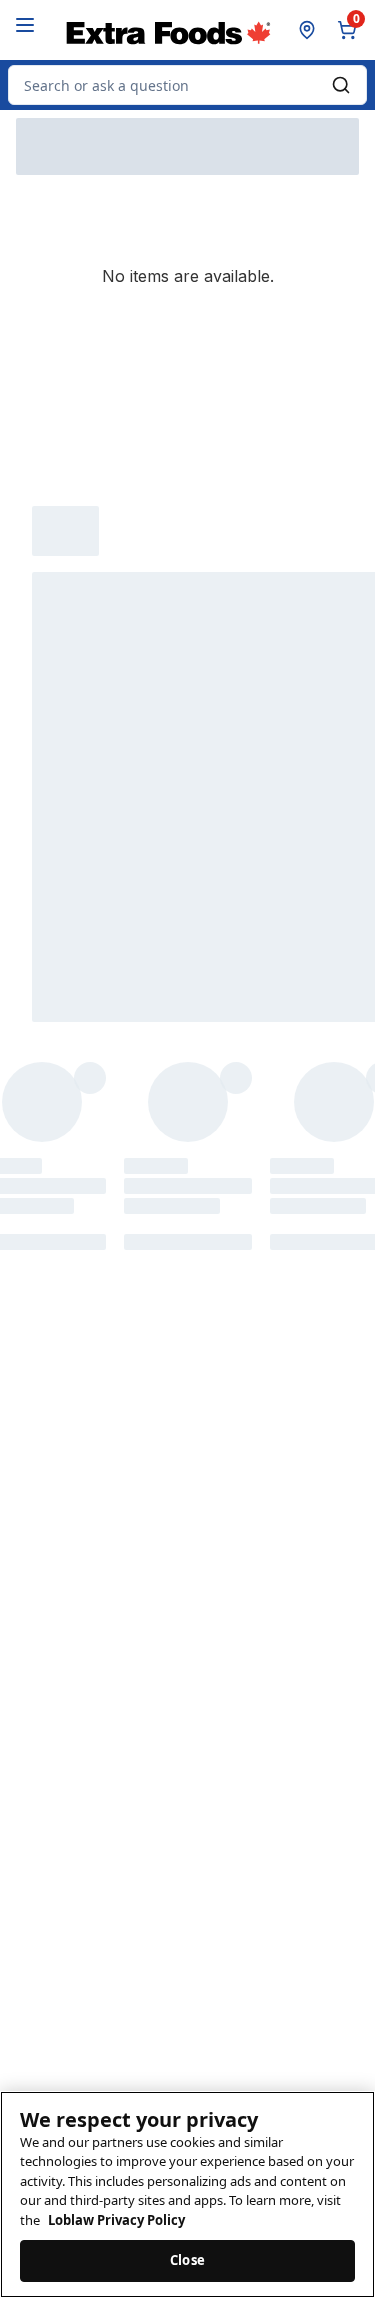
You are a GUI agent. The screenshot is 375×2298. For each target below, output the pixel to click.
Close (187, 2260)
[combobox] (187, 85)
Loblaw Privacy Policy (116, 2220)
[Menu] (25, 25)
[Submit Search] (341, 85)
